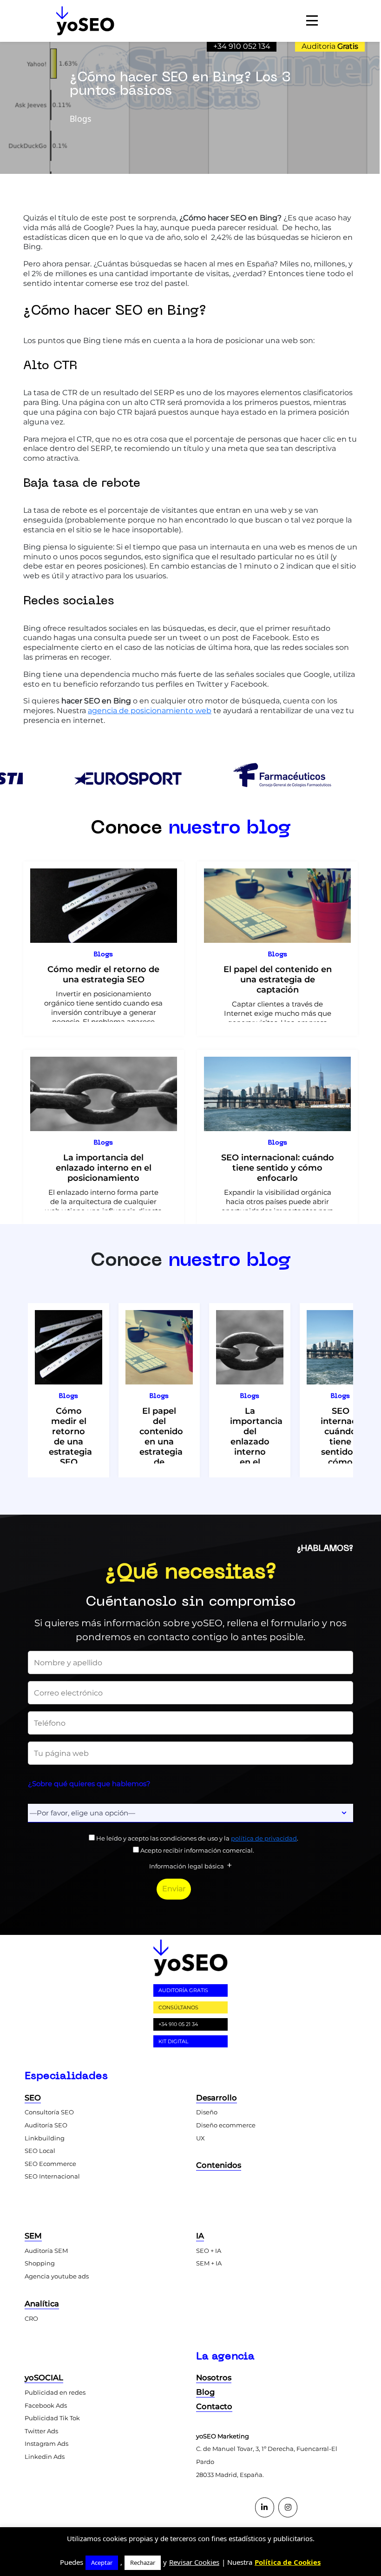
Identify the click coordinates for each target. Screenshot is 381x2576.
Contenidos (219, 2165)
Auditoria (330, 46)
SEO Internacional (52, 2176)
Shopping (40, 2263)
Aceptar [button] (102, 2563)
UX (200, 2138)
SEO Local (40, 2151)
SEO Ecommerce (50, 2164)
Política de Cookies (288, 2562)
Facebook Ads (46, 2405)
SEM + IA (209, 2263)
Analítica (42, 2304)
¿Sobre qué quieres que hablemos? (89, 1784)
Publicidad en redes (55, 2392)
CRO (31, 2318)
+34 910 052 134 (242, 46)
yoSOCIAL (44, 2377)
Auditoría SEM (46, 2251)
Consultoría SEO (49, 2112)
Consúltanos (178, 2007)
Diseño (207, 2112)
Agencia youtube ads (57, 2276)
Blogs (103, 954)
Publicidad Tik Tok (52, 2418)
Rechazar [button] (143, 2563)
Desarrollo (217, 2098)
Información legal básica (187, 1866)
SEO (33, 2098)
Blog (205, 2392)
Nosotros (214, 2377)
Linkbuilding (45, 2138)
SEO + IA (209, 2251)
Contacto (214, 2406)
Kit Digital (173, 2041)
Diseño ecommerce (226, 2125)
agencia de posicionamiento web (150, 711)
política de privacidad (264, 1838)
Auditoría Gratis (183, 1990)
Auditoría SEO (46, 2125)
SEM (33, 2236)
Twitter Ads (41, 2431)
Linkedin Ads (45, 2457)
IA (200, 2236)
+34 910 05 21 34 (178, 2024)
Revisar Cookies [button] (194, 2562)
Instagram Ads (46, 2444)
